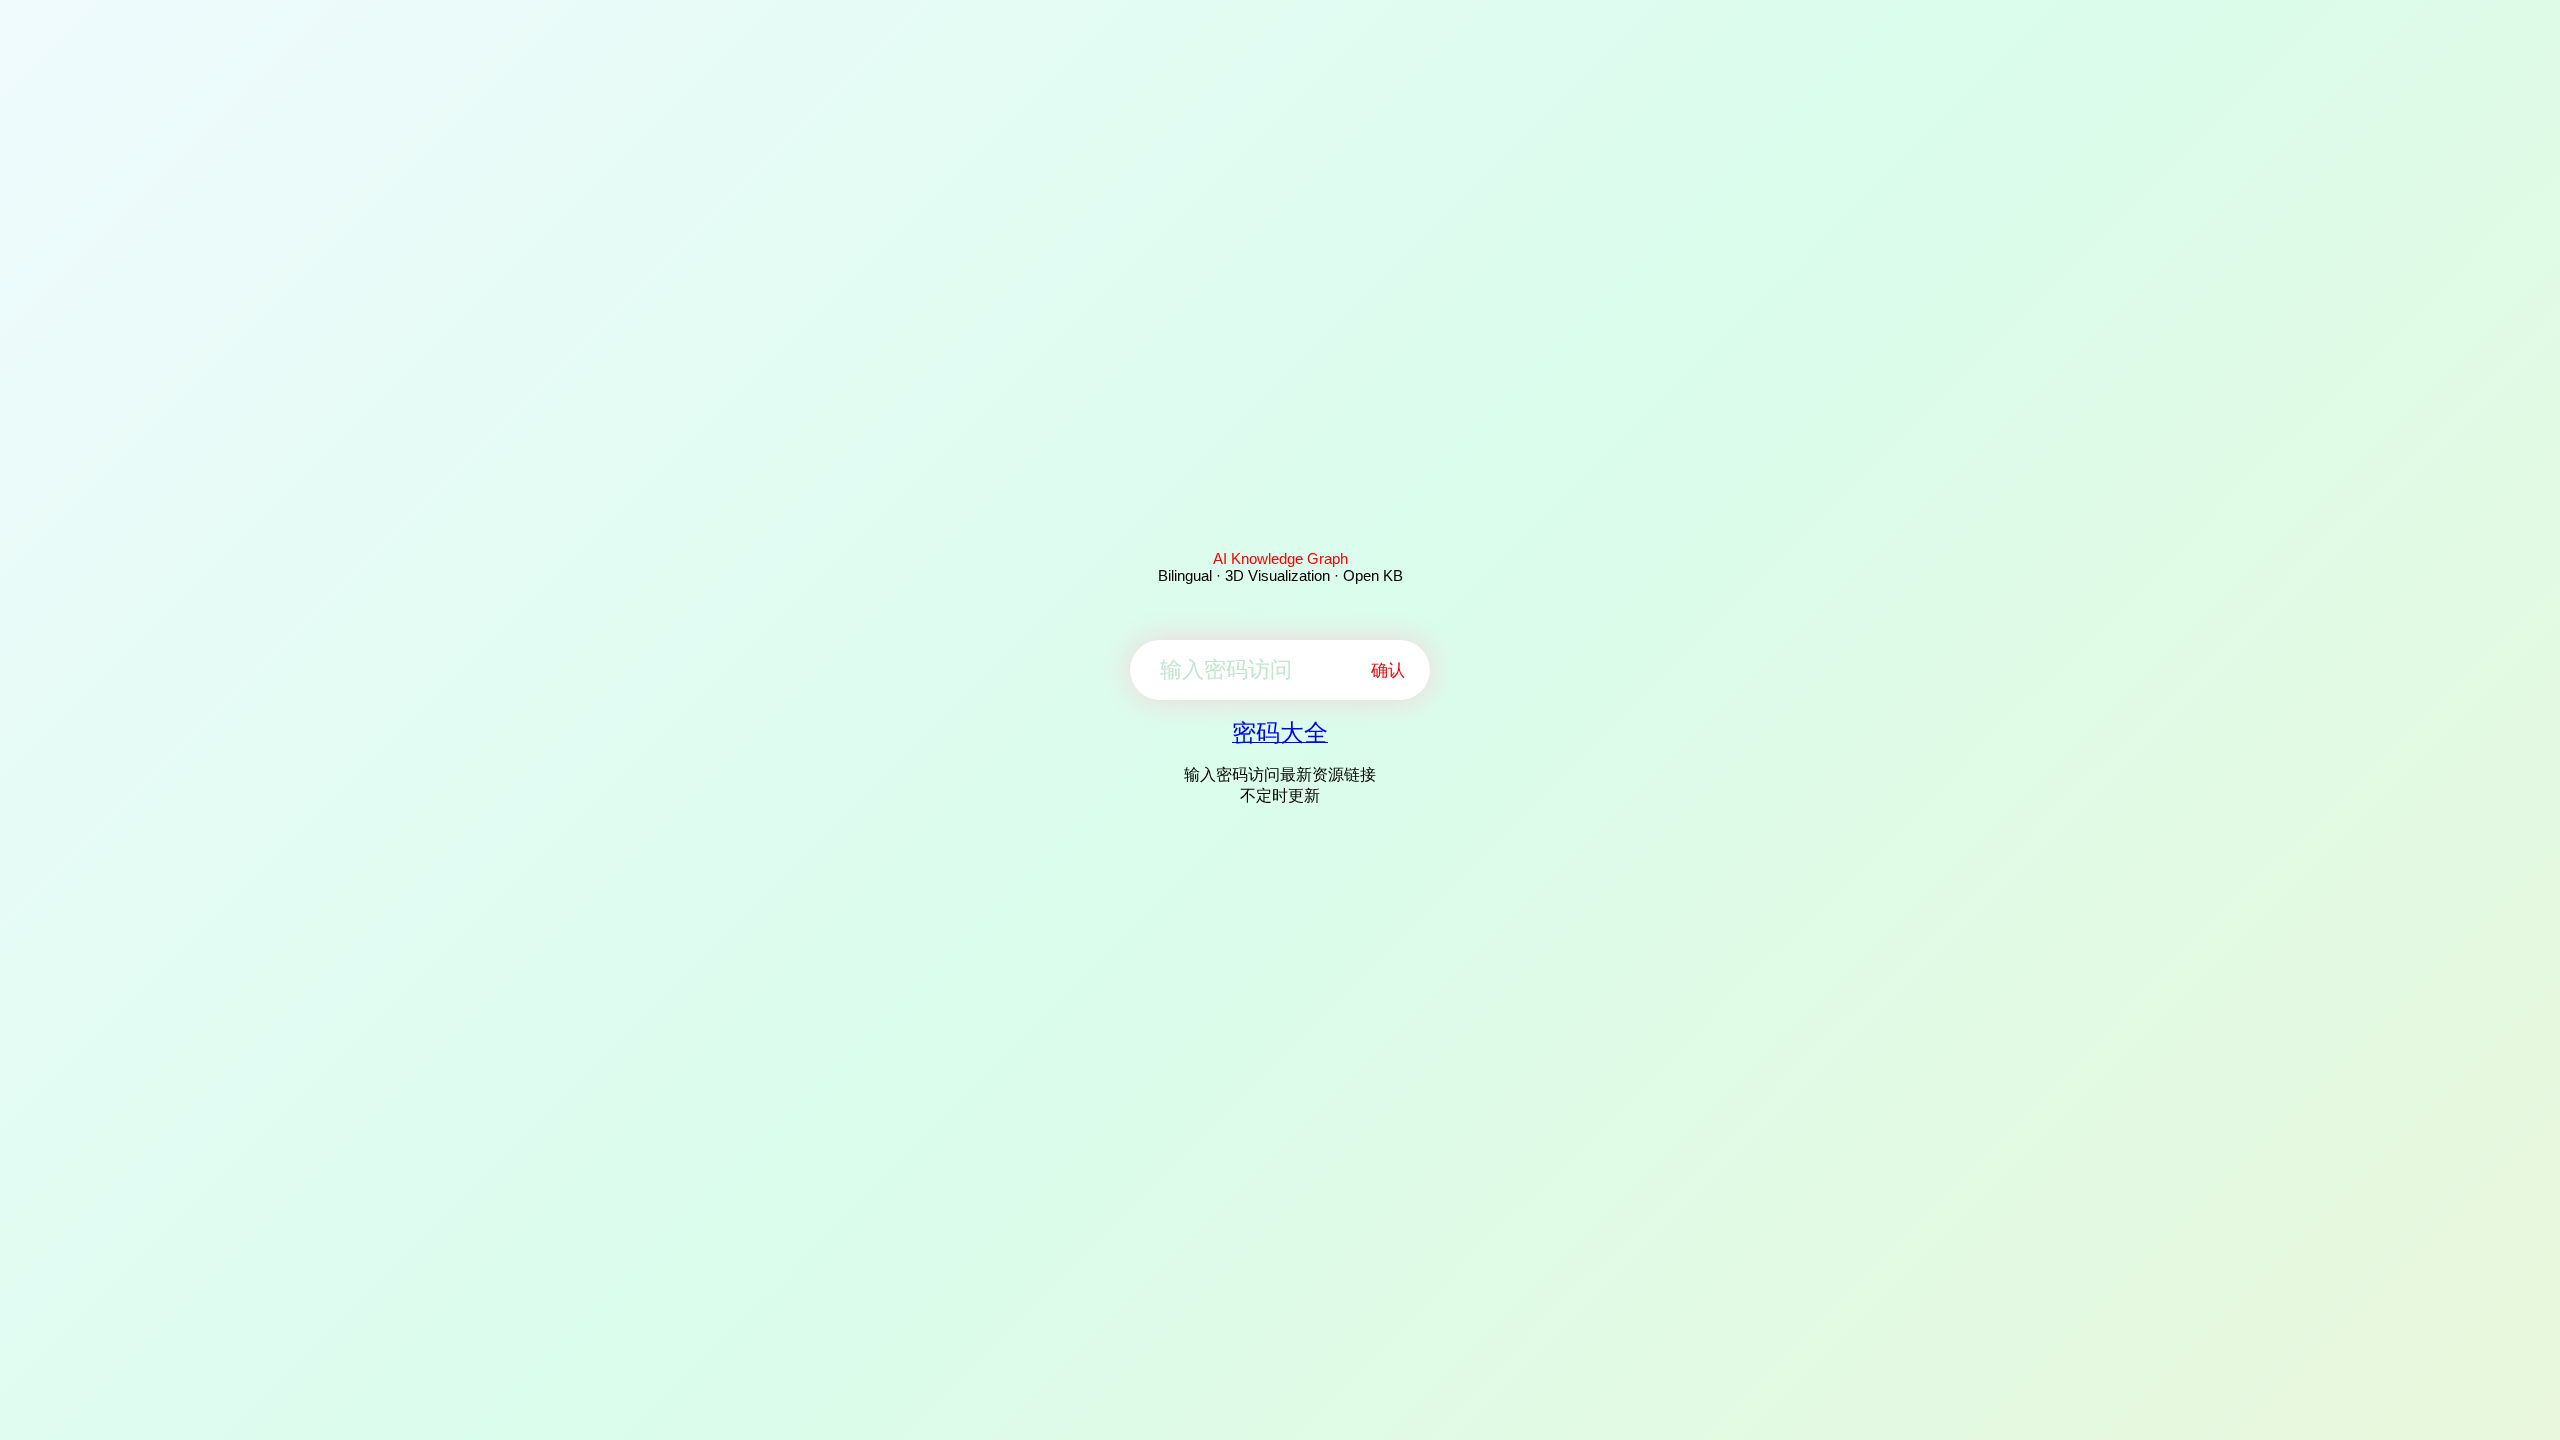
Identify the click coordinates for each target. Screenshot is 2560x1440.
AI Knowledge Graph (1280, 558)
